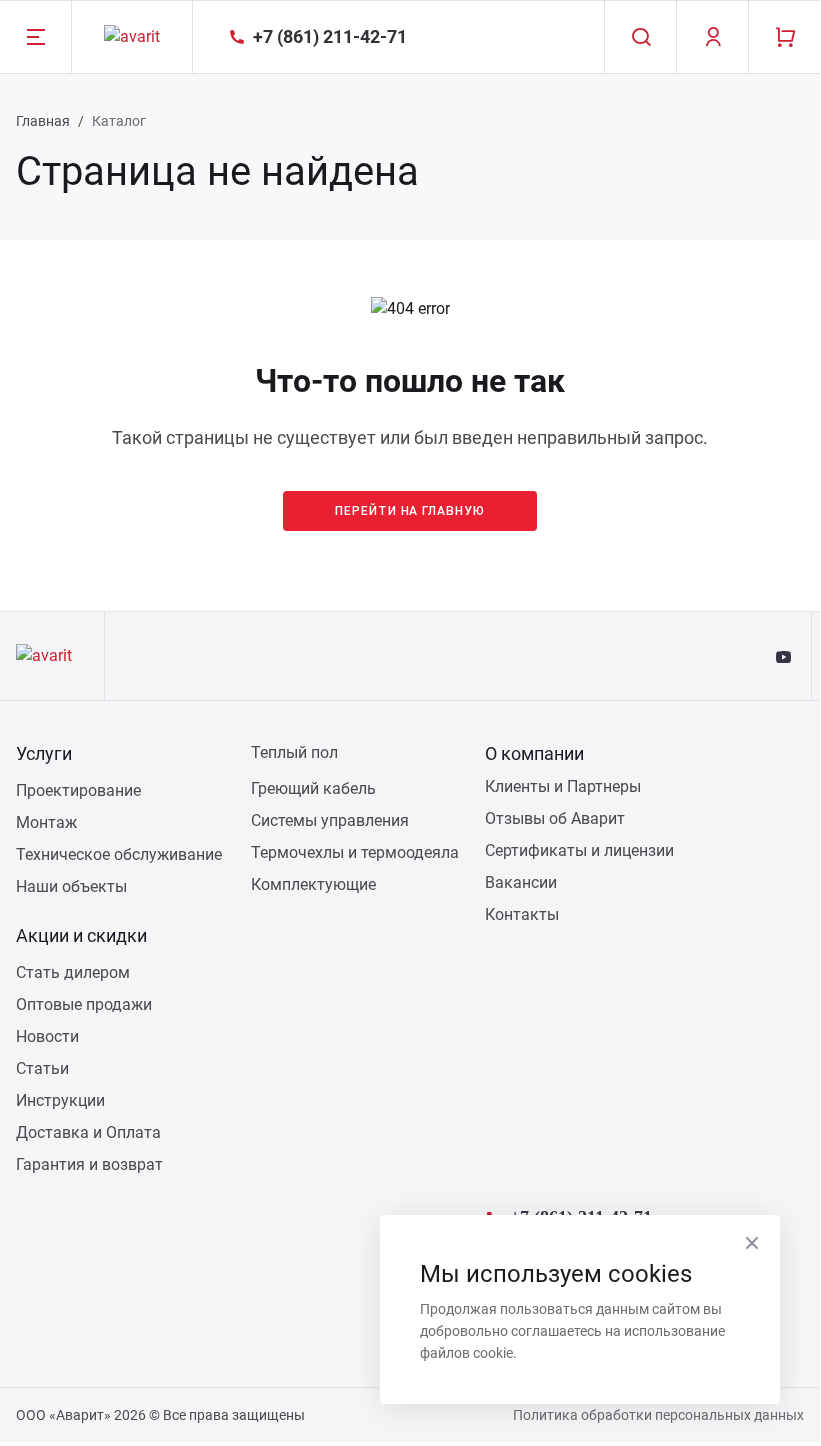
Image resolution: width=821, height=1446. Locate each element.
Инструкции (60, 1100)
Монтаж (46, 822)
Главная (43, 121)
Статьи (42, 1068)
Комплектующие (313, 884)
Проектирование (78, 790)
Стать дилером (73, 972)
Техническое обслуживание (119, 854)
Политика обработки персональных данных (658, 1415)
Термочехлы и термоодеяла (355, 852)
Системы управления (330, 820)
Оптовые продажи (84, 1004)
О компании (534, 753)
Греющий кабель (313, 788)
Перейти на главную (410, 511)
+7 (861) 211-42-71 (581, 1214)
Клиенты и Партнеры (563, 786)
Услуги (44, 753)
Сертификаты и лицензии (579, 850)
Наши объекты (71, 886)
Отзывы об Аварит (555, 818)
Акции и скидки (81, 935)
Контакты (522, 914)
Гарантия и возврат (89, 1164)
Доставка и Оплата (88, 1132)
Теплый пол (294, 752)
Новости (47, 1036)
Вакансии (521, 882)
